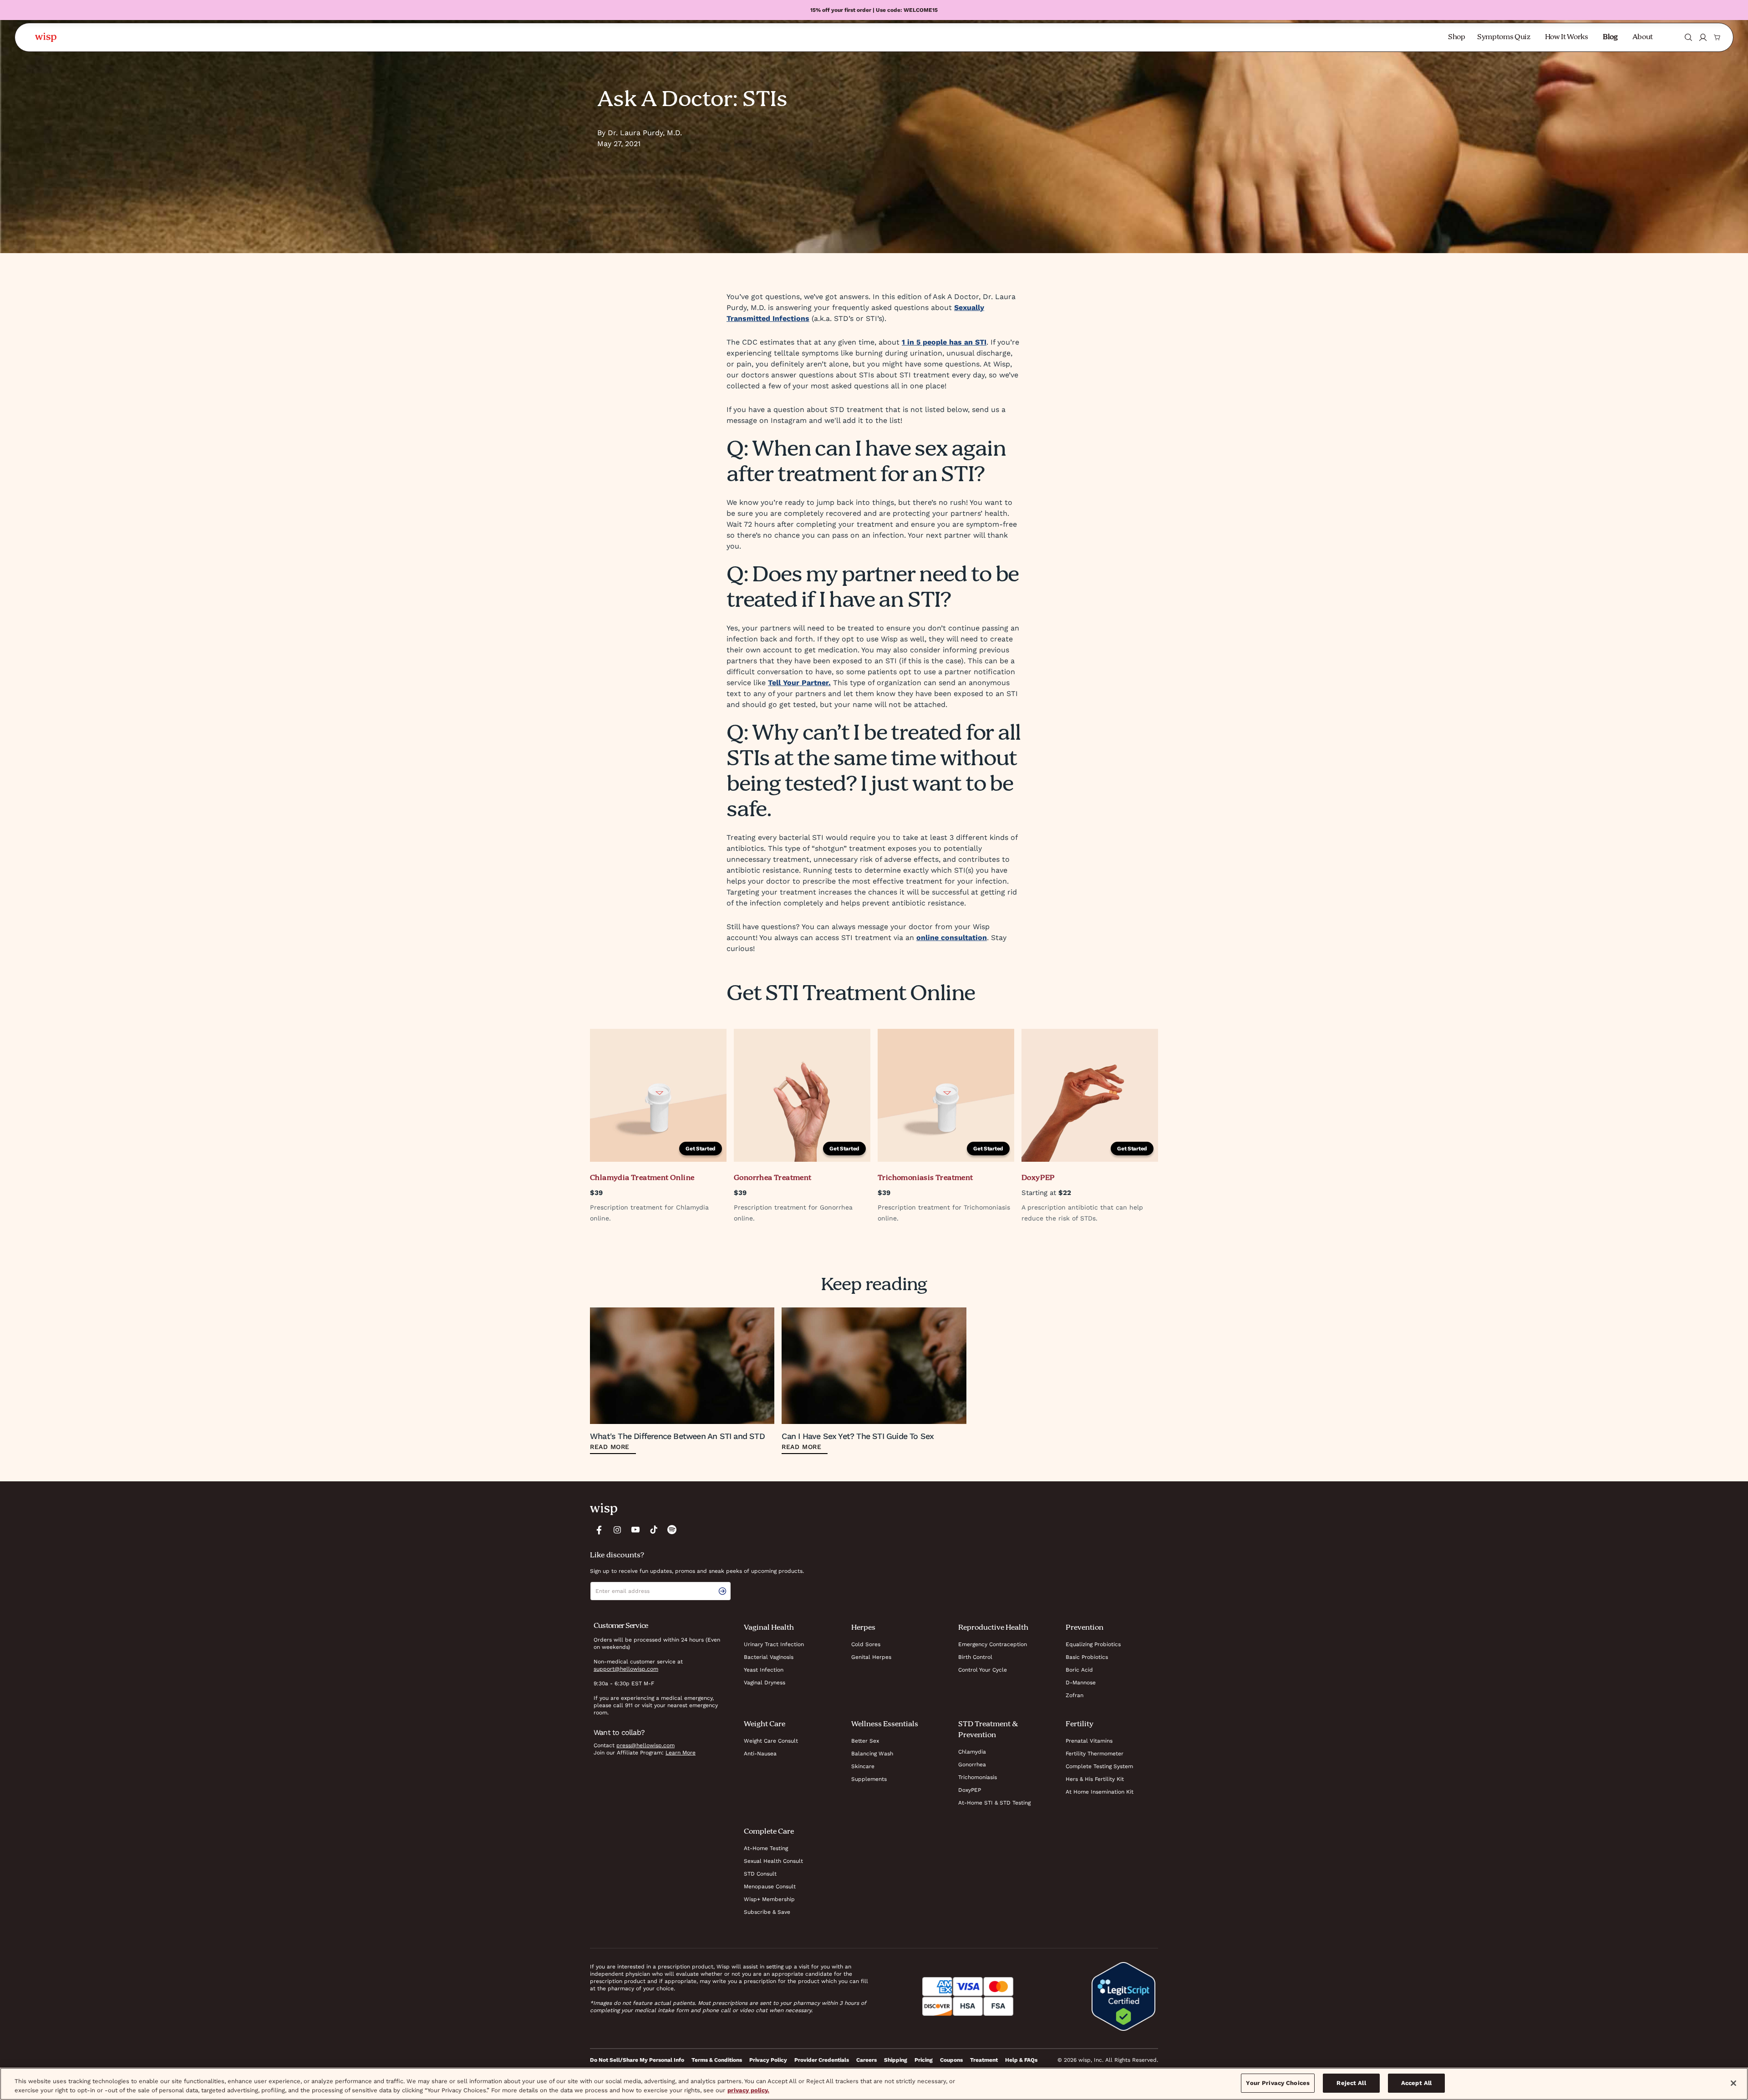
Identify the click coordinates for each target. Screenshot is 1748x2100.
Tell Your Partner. (799, 683)
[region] (874, 2084)
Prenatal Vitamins (1089, 1741)
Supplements (869, 1779)
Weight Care (765, 1724)
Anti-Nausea (760, 1754)
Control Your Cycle (983, 1670)
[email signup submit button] (724, 1591)
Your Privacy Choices (1278, 2083)
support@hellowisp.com (626, 1669)
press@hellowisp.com (645, 1745)
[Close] (1733, 2083)
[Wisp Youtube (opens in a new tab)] (635, 1530)
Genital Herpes (871, 1657)
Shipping (896, 2060)
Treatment (984, 2060)
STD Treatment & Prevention (988, 1730)
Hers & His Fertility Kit (1095, 1779)
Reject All (1351, 2083)
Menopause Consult (770, 1886)
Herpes (863, 1628)
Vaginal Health (769, 1628)
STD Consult (760, 1874)
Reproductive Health (993, 1628)
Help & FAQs (1021, 2060)
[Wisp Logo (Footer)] (604, 1509)
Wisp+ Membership (769, 1899)
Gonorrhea (972, 1764)
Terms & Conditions (717, 2060)
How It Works (1567, 37)
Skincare (863, 1766)
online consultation (952, 938)
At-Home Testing (766, 1848)
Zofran (1075, 1695)
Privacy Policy (768, 2060)
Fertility (1080, 1724)
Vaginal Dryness (765, 1683)
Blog (1610, 37)
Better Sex (865, 1741)
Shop (1457, 37)
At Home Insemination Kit (1100, 1792)
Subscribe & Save (767, 1912)
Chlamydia (972, 1752)
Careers (866, 2060)
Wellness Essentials (885, 1724)
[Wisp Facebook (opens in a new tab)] (599, 1530)
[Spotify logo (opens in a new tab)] (672, 1530)
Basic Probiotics (1087, 1657)
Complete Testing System (1099, 1766)
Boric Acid (1079, 1670)
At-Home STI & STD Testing (994, 1803)
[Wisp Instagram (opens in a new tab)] (617, 1530)
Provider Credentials (822, 2060)
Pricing (924, 2060)
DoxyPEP (970, 1790)
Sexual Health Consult (773, 1861)
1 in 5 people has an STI (944, 342)
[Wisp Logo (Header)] (46, 37)
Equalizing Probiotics (1093, 1644)
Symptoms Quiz (1504, 37)
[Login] (1703, 37)
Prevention (1085, 1628)
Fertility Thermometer (1095, 1754)
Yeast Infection (764, 1670)
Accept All (1416, 2083)
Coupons (951, 2060)
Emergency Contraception (993, 1644)
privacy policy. (748, 2090)
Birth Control (975, 1657)
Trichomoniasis (978, 1777)
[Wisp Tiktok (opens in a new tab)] (654, 1530)
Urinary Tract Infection (774, 1644)
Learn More (681, 1753)
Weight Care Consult (771, 1741)
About (1643, 37)
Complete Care (769, 1832)
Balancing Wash (872, 1754)
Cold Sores (866, 1644)
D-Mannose (1081, 1683)
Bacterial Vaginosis (769, 1657)
